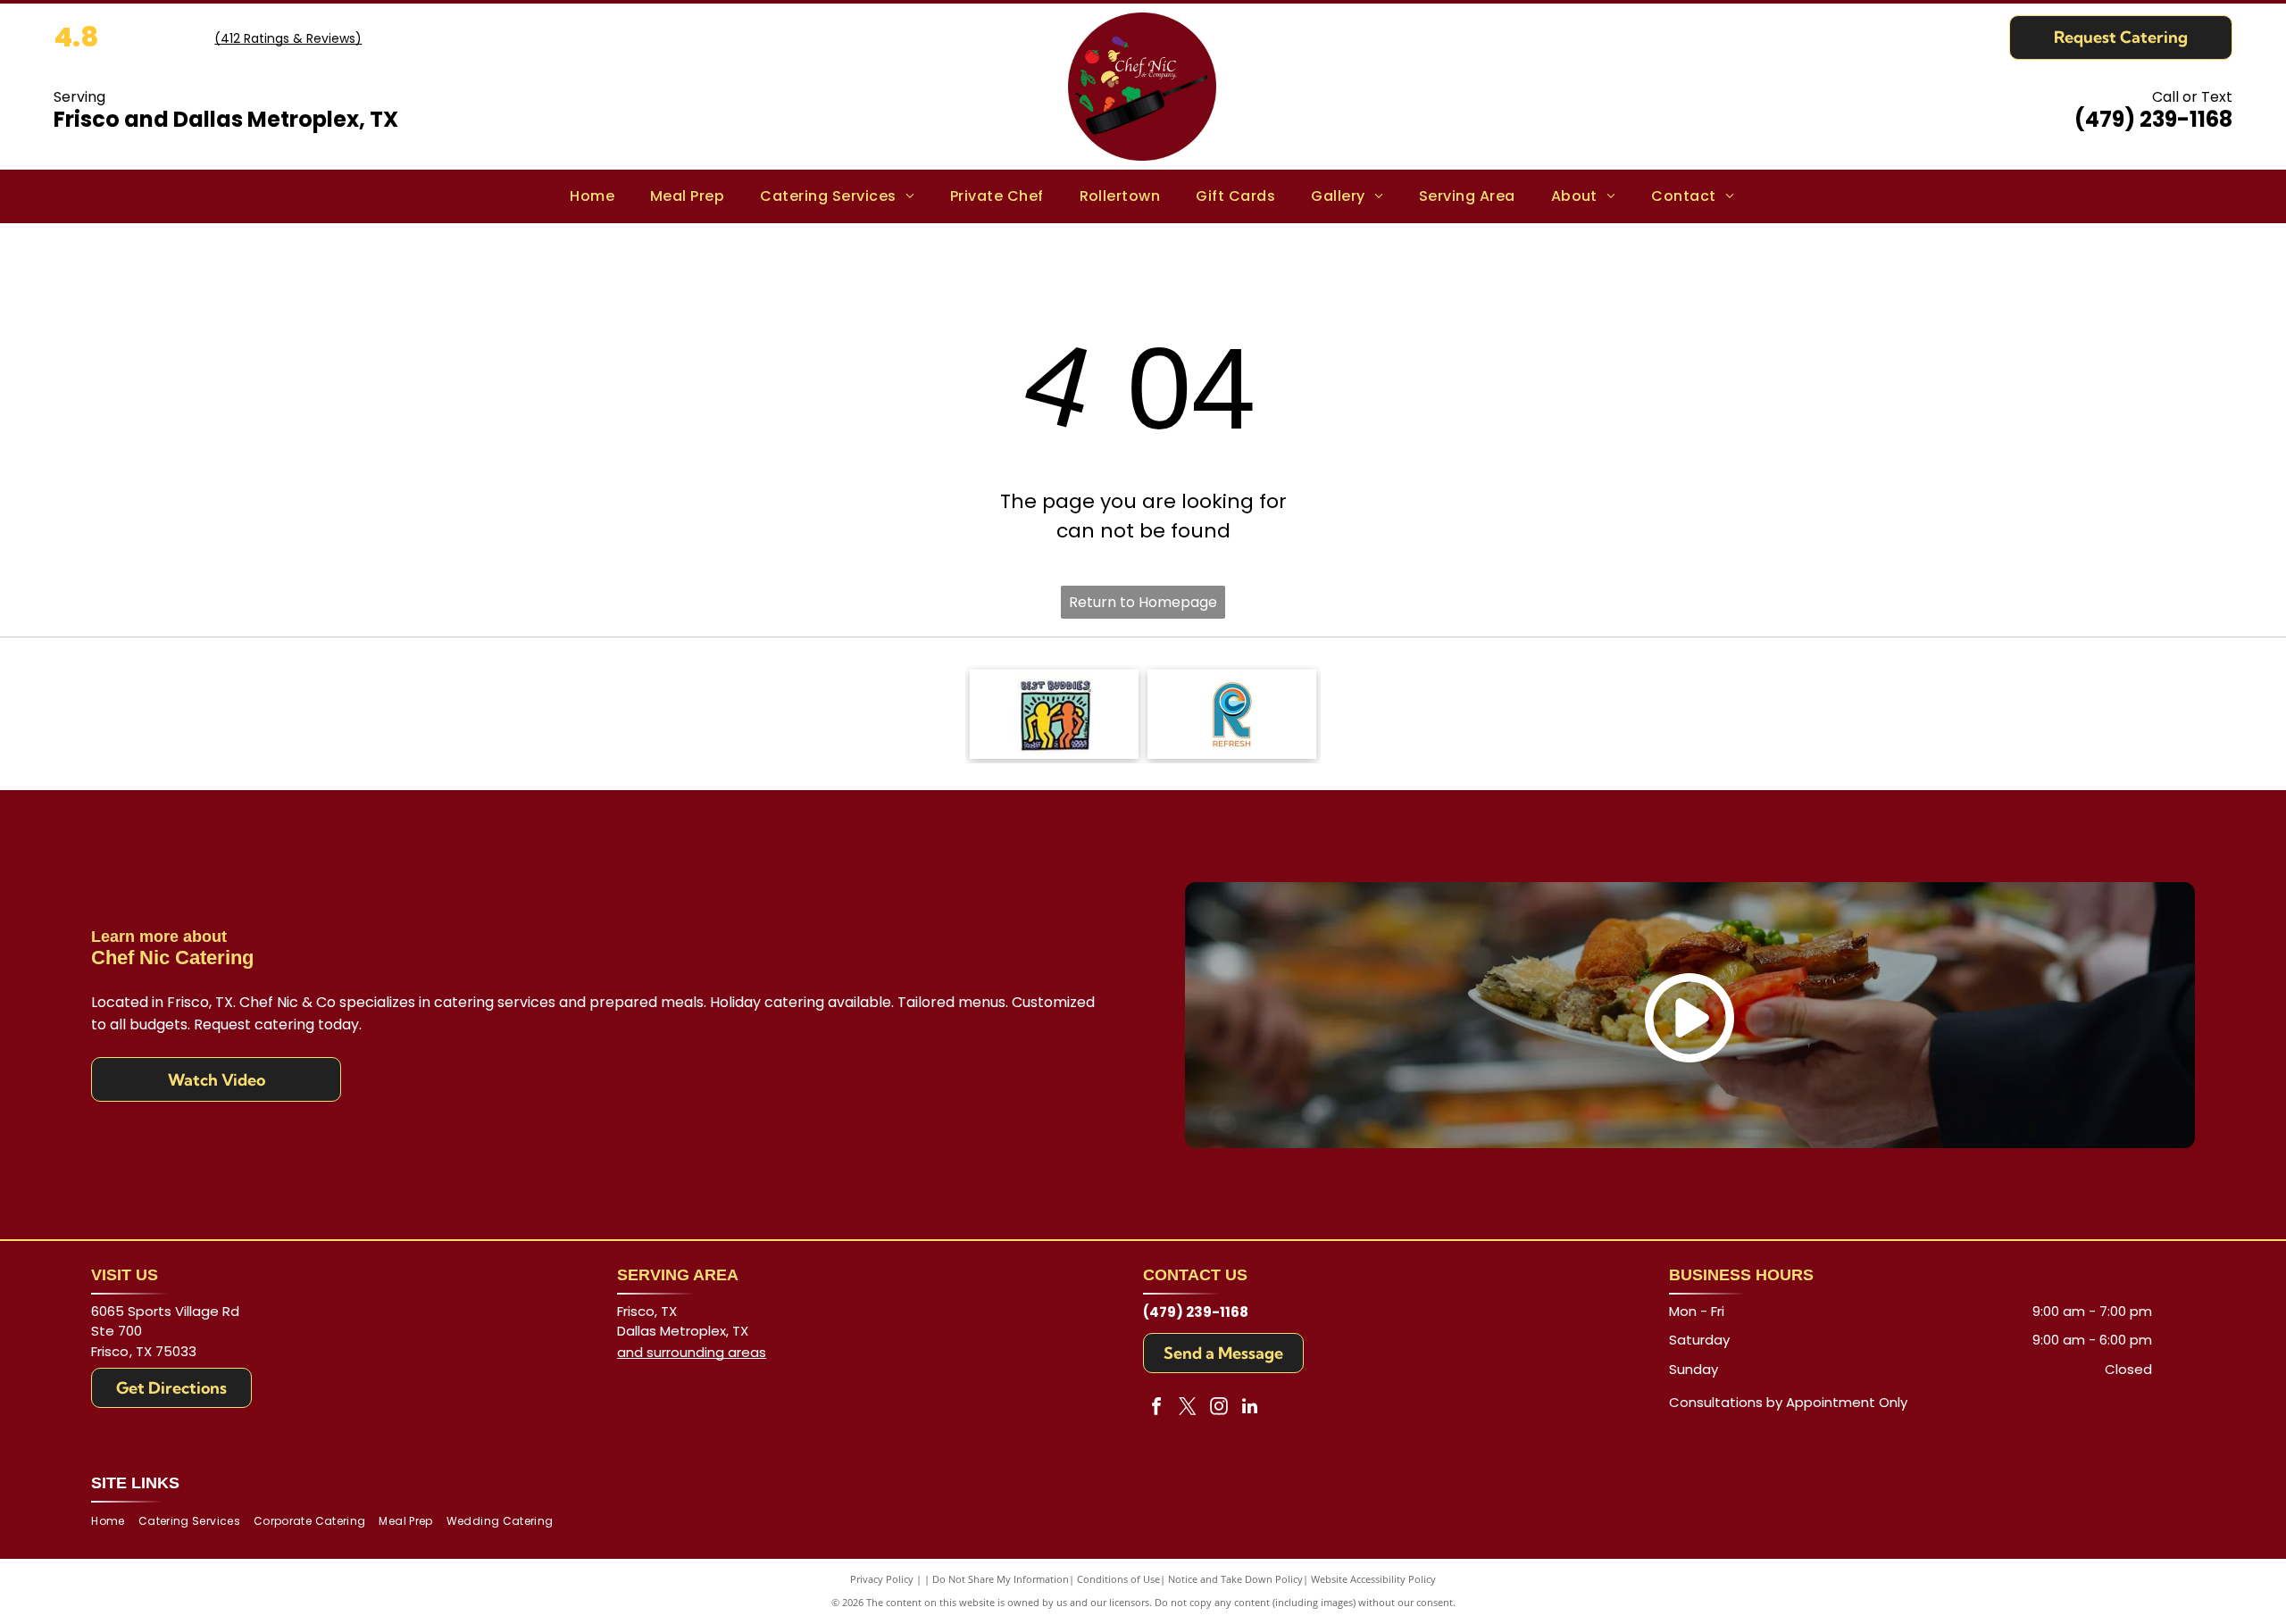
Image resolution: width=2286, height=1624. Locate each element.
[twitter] (1188, 1408)
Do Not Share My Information (1001, 1579)
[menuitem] (592, 196)
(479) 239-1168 (2153, 119)
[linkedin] (1250, 1408)
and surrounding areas (692, 1352)
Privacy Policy (882, 1579)
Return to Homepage (1143, 602)
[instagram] (1219, 1408)
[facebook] (1156, 1408)
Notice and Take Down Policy (1235, 1579)
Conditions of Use (1118, 1579)
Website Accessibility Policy (1373, 1579)
